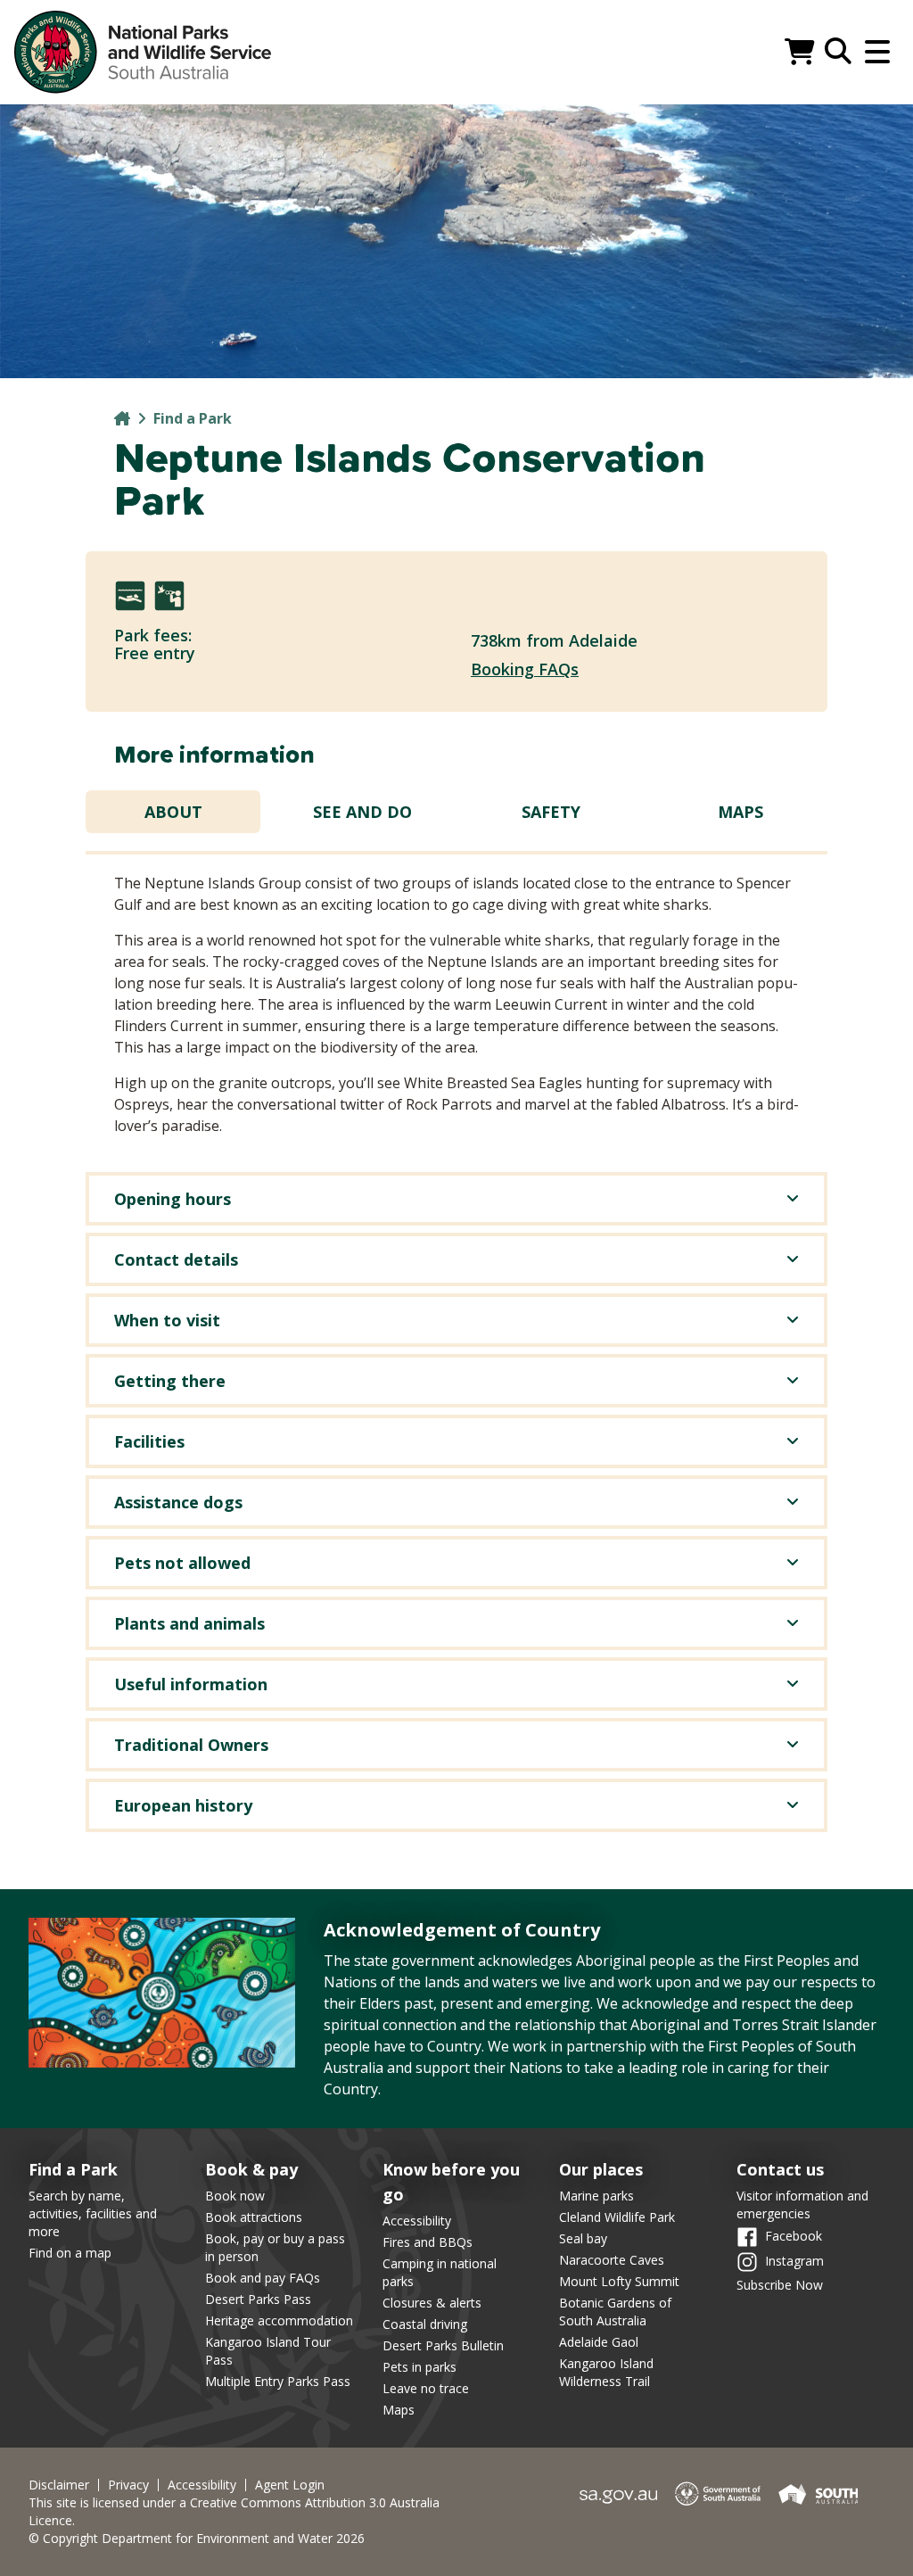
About (173, 812)
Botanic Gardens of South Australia (615, 2312)
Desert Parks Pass (258, 2299)
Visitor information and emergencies (802, 2204)
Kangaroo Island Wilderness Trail (606, 2372)
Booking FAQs (525, 669)
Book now (235, 2196)
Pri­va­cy (128, 2485)
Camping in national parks (440, 2272)
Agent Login (290, 2485)
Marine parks (596, 2196)
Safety (551, 812)
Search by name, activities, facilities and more (93, 2213)
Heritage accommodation (279, 2320)
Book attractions (254, 2217)
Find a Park (193, 418)
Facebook (794, 2236)
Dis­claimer (59, 2485)
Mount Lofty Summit (619, 2281)
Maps (740, 812)
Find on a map (70, 2253)
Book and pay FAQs (263, 2278)
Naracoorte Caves (612, 2260)
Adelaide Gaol (599, 2342)
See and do (362, 812)
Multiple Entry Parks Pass (278, 2381)
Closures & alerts (432, 2303)
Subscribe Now (780, 2285)
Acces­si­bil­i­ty (202, 2485)
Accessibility (417, 2221)
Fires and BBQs (428, 2242)
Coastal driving (425, 2324)
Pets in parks (419, 2367)
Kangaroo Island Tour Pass (268, 2351)
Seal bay (583, 2238)
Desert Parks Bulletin (443, 2345)
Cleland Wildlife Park (617, 2217)
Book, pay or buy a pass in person (275, 2247)
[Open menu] (877, 52)
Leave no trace (426, 2388)
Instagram (794, 2261)
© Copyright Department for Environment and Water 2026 (197, 2538)
